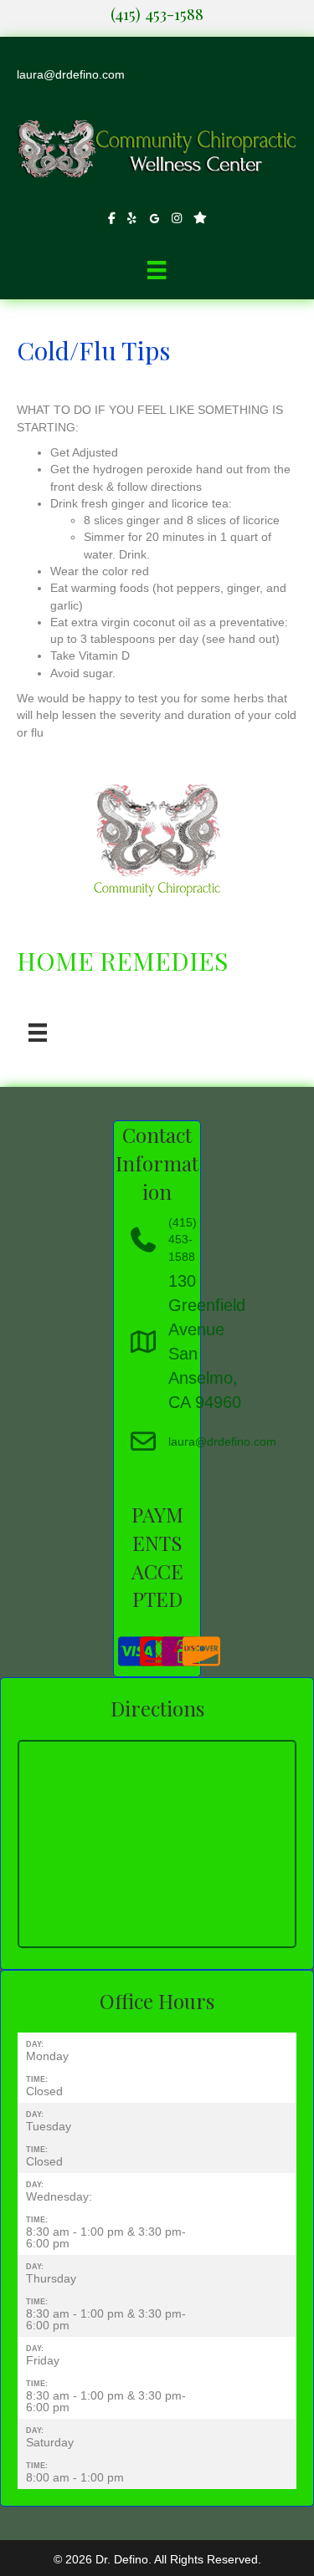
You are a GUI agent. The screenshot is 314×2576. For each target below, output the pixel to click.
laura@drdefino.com (71, 74)
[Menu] (157, 270)
